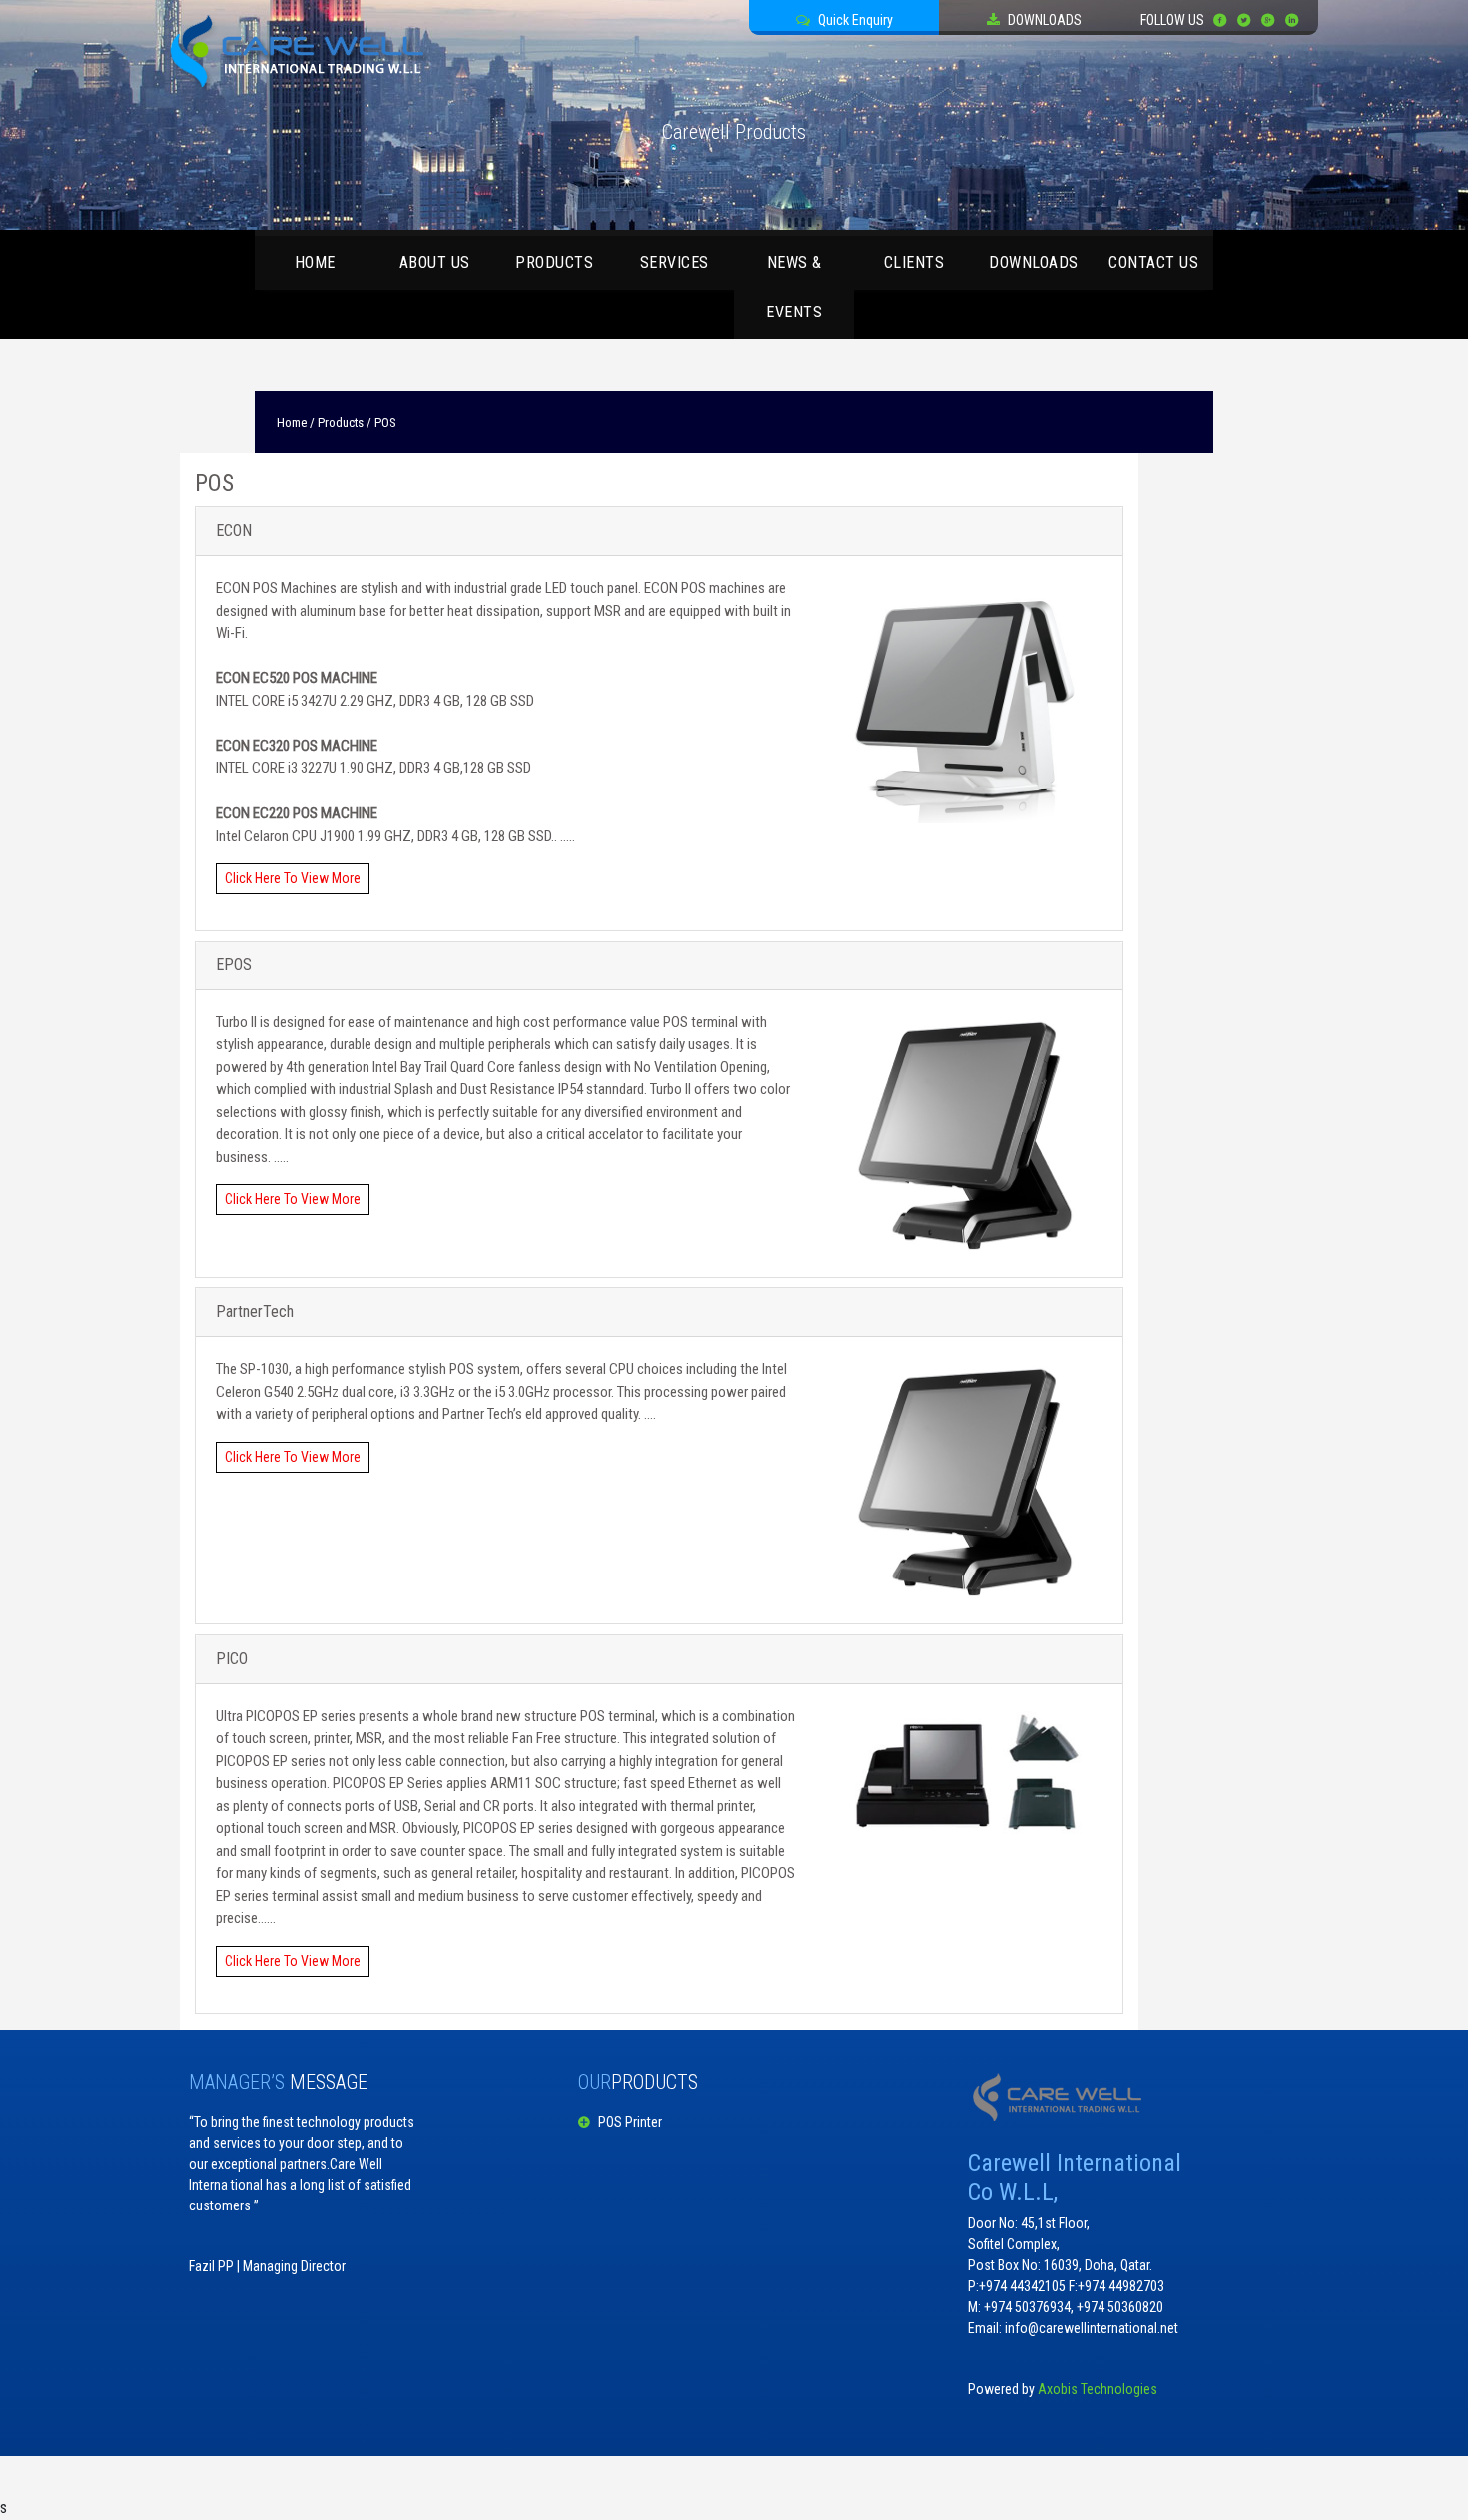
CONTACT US (1153, 262)
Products (554, 262)
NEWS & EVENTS (794, 287)
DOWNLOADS (1034, 262)
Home (315, 262)
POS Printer (620, 2122)
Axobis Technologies (1098, 2389)
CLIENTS (914, 262)
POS (383, 423)
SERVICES (675, 262)
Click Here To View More (293, 878)
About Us (435, 262)
